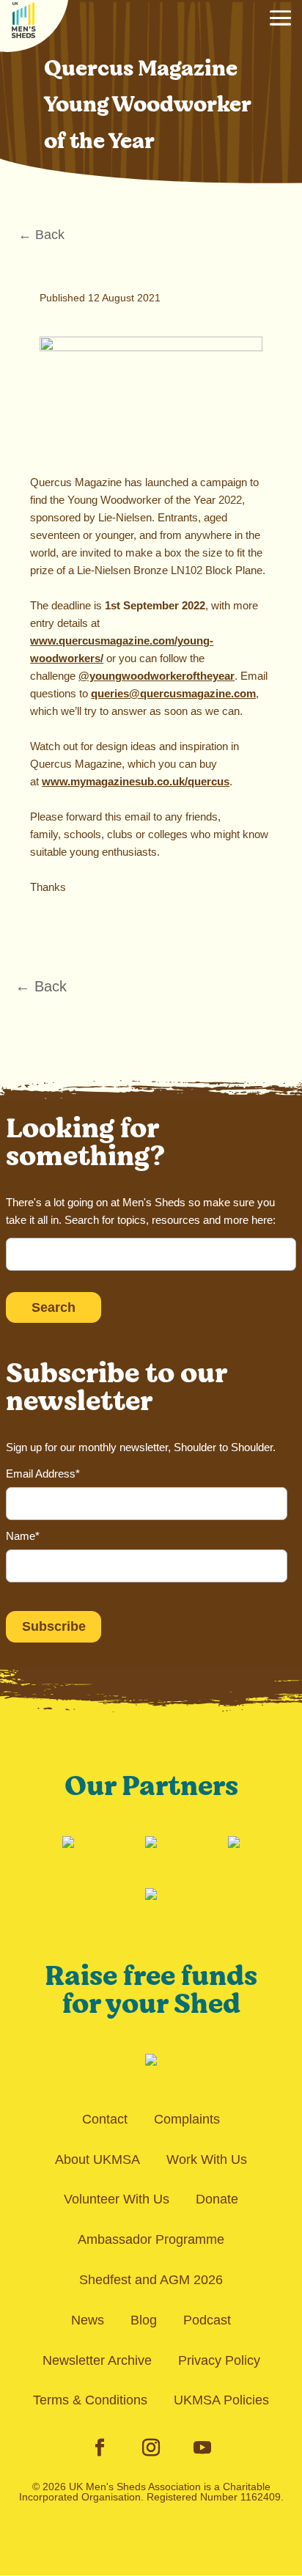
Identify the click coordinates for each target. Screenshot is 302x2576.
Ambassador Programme (151, 2239)
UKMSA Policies (221, 2400)
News (88, 2320)
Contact (105, 2119)
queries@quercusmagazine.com (173, 693)
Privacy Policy (219, 2360)
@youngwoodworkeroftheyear (156, 676)
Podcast (207, 2320)
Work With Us (207, 2159)
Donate (217, 2199)
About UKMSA (97, 2159)
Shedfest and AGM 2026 (151, 2280)
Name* (23, 1536)
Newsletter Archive (97, 2360)
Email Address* (43, 1474)
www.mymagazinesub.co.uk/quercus (136, 781)
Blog (144, 2320)
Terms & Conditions (90, 2400)
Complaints (187, 2119)
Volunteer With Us (117, 2199)
